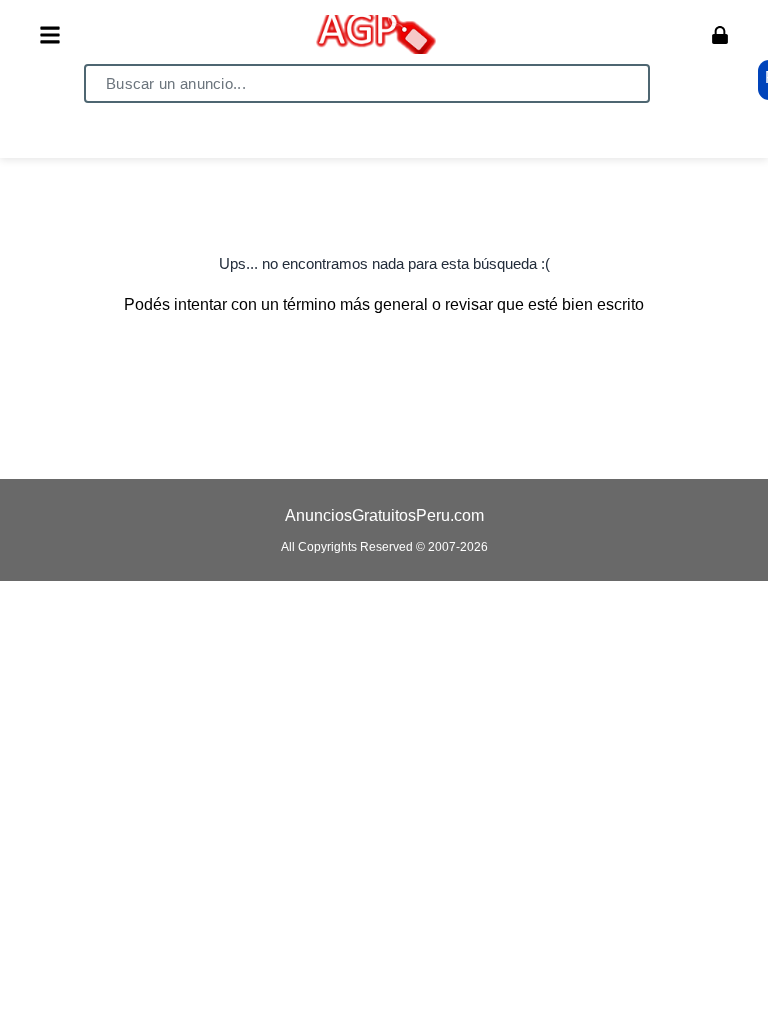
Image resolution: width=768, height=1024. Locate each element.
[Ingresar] (720, 35)
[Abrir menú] (50, 35)
